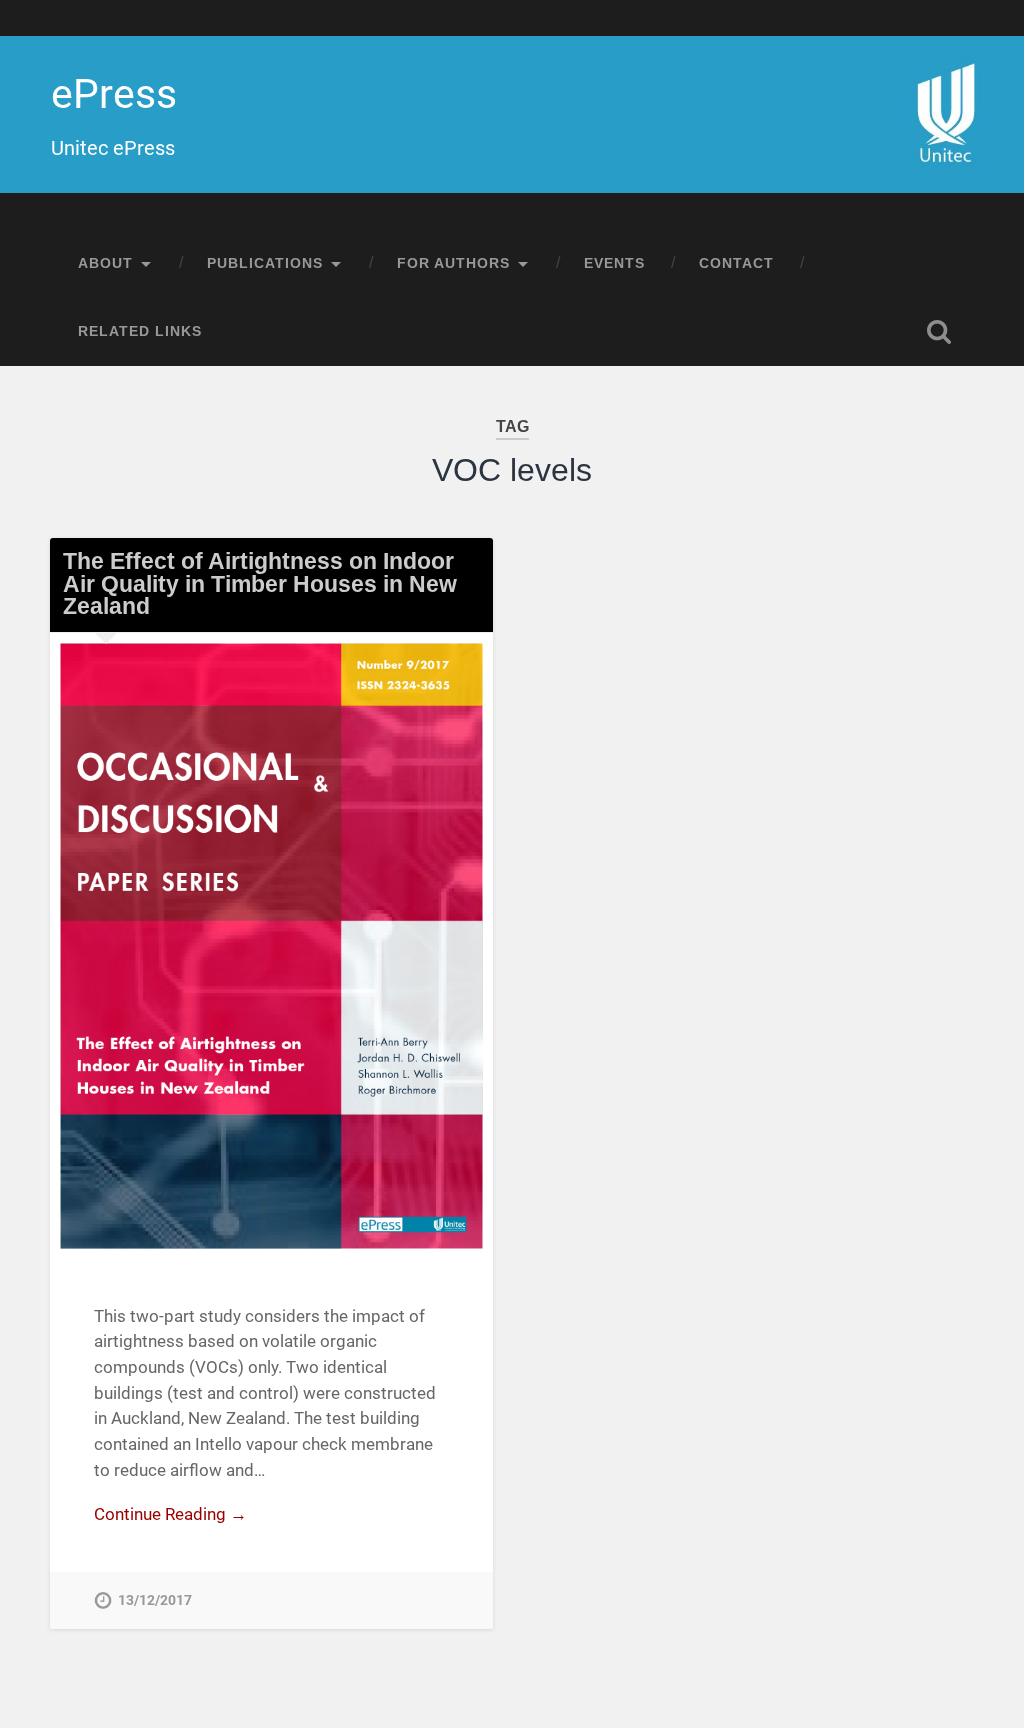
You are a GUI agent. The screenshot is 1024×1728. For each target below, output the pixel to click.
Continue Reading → (170, 1514)
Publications (265, 263)
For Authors (453, 263)
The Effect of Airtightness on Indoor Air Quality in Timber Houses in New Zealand (260, 584)
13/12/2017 (155, 1600)
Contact (736, 263)
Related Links (140, 331)
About (105, 263)
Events (614, 263)
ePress (114, 94)
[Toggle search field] (939, 332)
